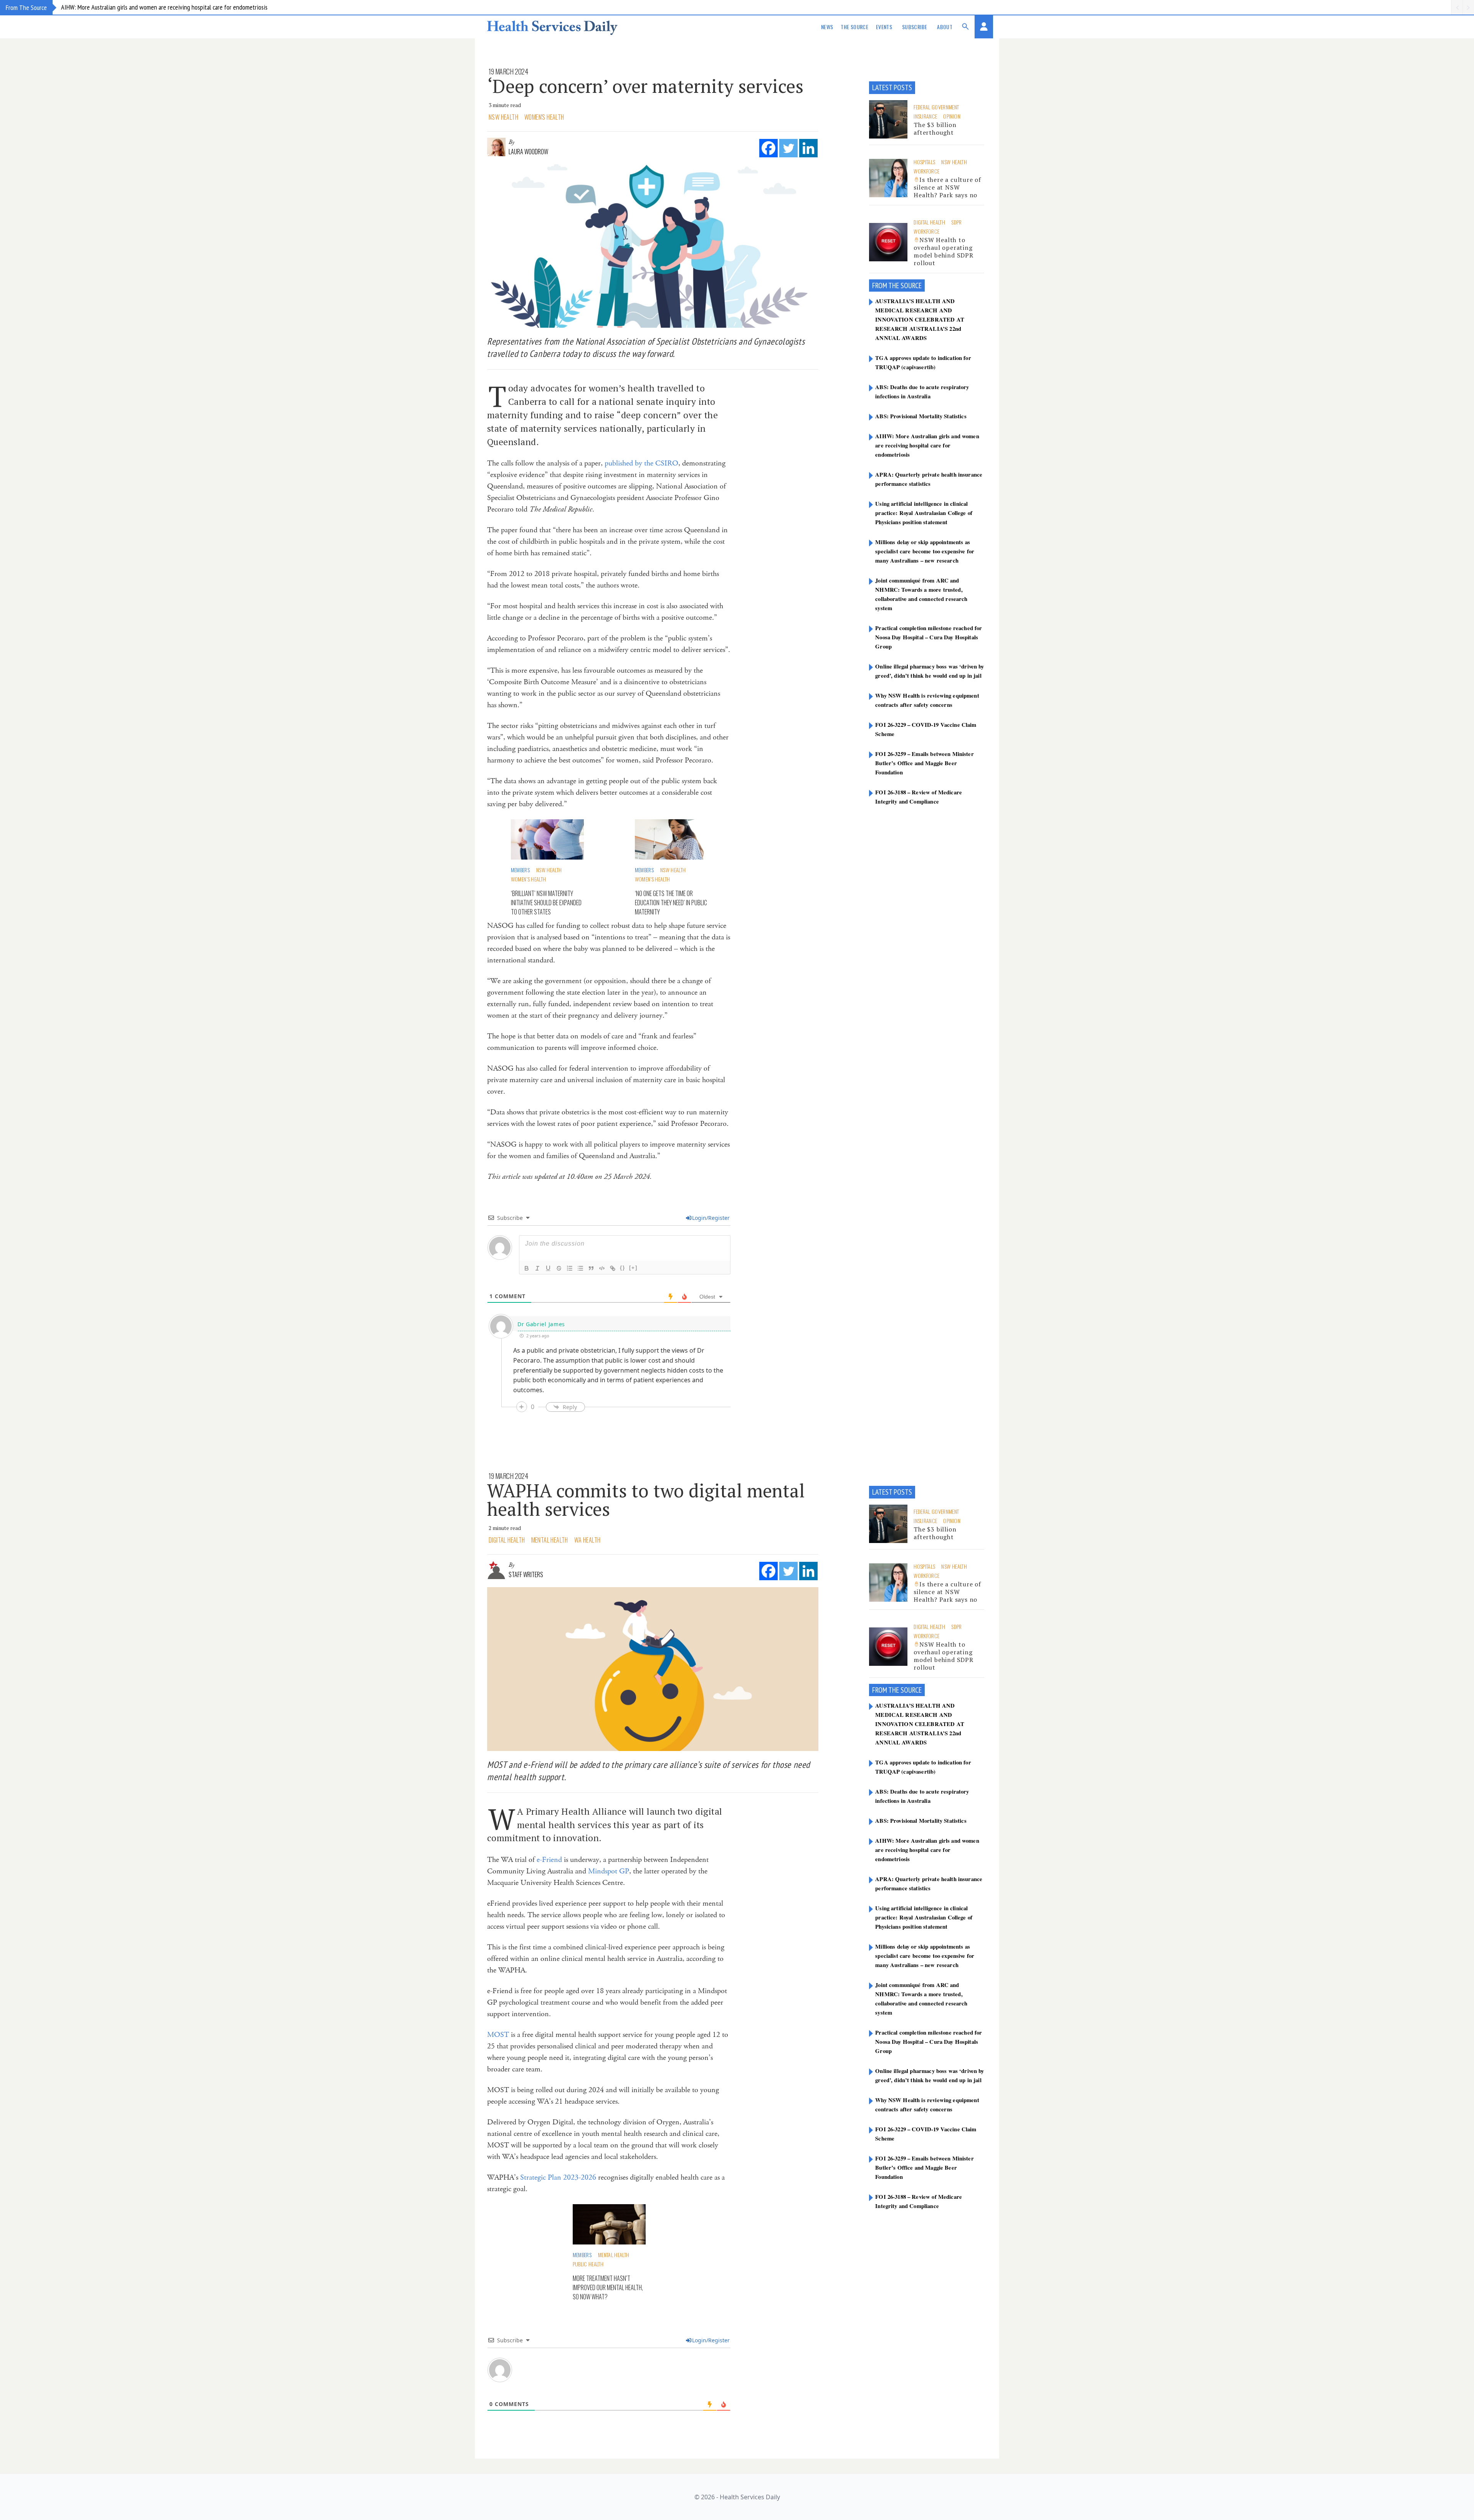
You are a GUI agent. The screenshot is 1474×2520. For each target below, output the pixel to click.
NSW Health (503, 117)
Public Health (588, 2264)
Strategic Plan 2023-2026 (558, 2178)
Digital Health (929, 222)
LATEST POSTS (892, 87)
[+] (633, 1268)
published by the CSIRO (641, 463)
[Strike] (559, 1268)
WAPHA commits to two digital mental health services (646, 1500)
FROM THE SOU (892, 286)
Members (520, 870)
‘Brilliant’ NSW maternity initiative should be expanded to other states (546, 903)
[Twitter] (788, 148)
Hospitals (924, 162)
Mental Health (550, 1540)
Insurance (925, 116)
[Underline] (548, 1268)
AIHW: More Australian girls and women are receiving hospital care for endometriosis (164, 7)
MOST (498, 2035)
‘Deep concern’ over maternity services (645, 86)
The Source (854, 27)
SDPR (956, 222)
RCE (917, 286)
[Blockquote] (591, 1268)
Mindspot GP (609, 1871)
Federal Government (936, 107)
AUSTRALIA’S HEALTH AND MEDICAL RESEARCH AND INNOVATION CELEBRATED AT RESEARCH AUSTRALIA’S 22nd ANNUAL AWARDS (920, 319)
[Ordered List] (570, 1268)
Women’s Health (529, 879)
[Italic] (537, 1268)
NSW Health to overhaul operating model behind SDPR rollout (944, 251)
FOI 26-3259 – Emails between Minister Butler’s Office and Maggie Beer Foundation (924, 763)
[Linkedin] (808, 148)
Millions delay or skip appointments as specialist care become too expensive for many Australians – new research (925, 551)
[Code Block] (602, 1268)
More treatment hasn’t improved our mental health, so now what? (608, 2287)
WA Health (587, 1540)
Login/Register (711, 1218)
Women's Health (544, 117)
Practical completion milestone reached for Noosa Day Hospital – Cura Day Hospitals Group (929, 637)
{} (623, 1268)
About (945, 27)
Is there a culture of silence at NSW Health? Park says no (947, 187)
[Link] (613, 1268)
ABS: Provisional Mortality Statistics (921, 416)
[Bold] (527, 1268)
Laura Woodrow (528, 152)
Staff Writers (526, 1574)
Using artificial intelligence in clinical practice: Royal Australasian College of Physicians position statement (924, 513)
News (827, 27)
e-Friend (549, 1860)
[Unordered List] (580, 1268)
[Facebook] (768, 148)
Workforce (926, 171)
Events (884, 27)
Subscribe (915, 27)
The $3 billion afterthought (935, 129)
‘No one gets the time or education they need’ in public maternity (671, 903)
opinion (952, 116)
